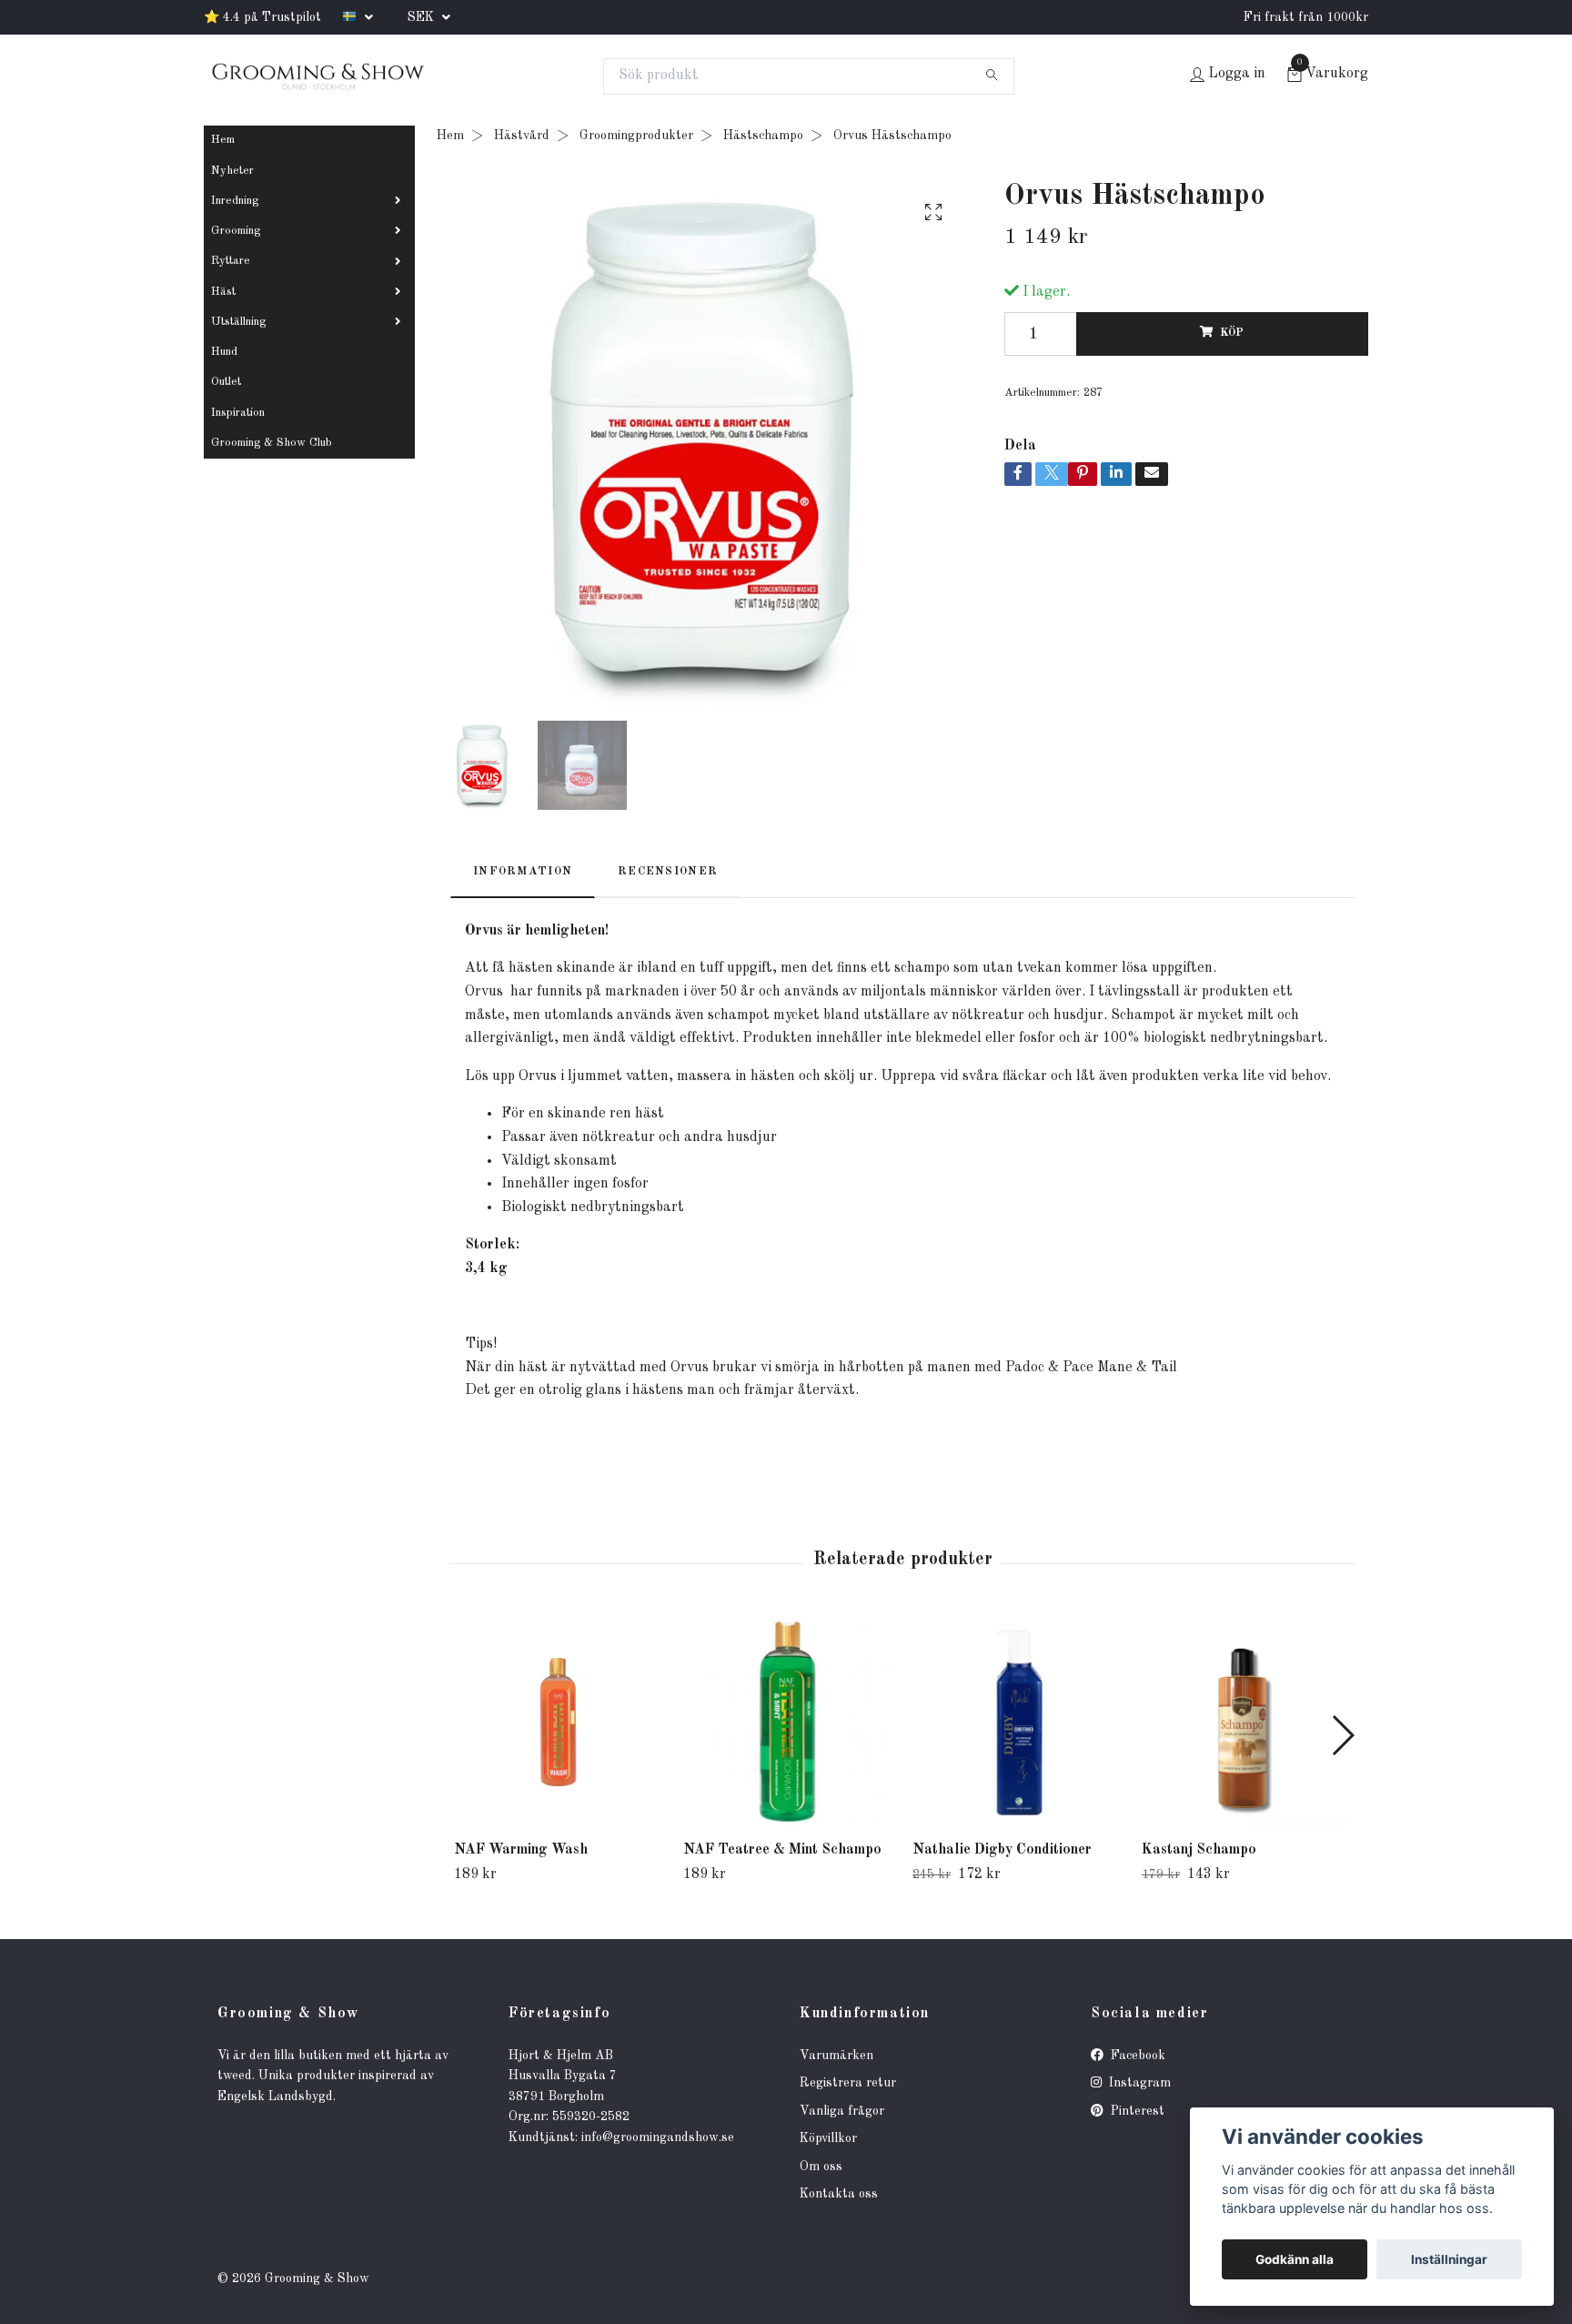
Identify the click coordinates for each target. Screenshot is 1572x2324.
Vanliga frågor (842, 2111)
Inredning (235, 201)
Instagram (1138, 2083)
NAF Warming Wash (521, 1850)
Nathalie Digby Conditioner (1002, 1850)
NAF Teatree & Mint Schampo (782, 1850)
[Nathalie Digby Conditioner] (1017, 1722)
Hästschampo (763, 136)
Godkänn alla (1295, 2259)
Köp (1232, 333)
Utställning (238, 322)
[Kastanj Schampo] (1246, 1722)
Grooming (236, 231)
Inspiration (238, 413)
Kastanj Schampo (1199, 1850)
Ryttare (231, 261)
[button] (1342, 1735)
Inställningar (1449, 2259)
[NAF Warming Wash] (558, 1722)
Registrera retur (848, 2083)
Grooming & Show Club (272, 443)
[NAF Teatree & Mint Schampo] (787, 1722)
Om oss (821, 2167)
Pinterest (1136, 2111)
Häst (223, 292)
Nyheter (232, 171)
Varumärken (836, 2056)
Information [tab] (523, 871)
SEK (423, 17)
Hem (223, 140)
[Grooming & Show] (317, 76)
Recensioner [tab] (668, 871)
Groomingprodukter (636, 136)
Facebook (1136, 2056)
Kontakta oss (839, 2194)
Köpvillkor (828, 2138)
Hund (224, 352)
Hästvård (522, 136)
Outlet (226, 382)
